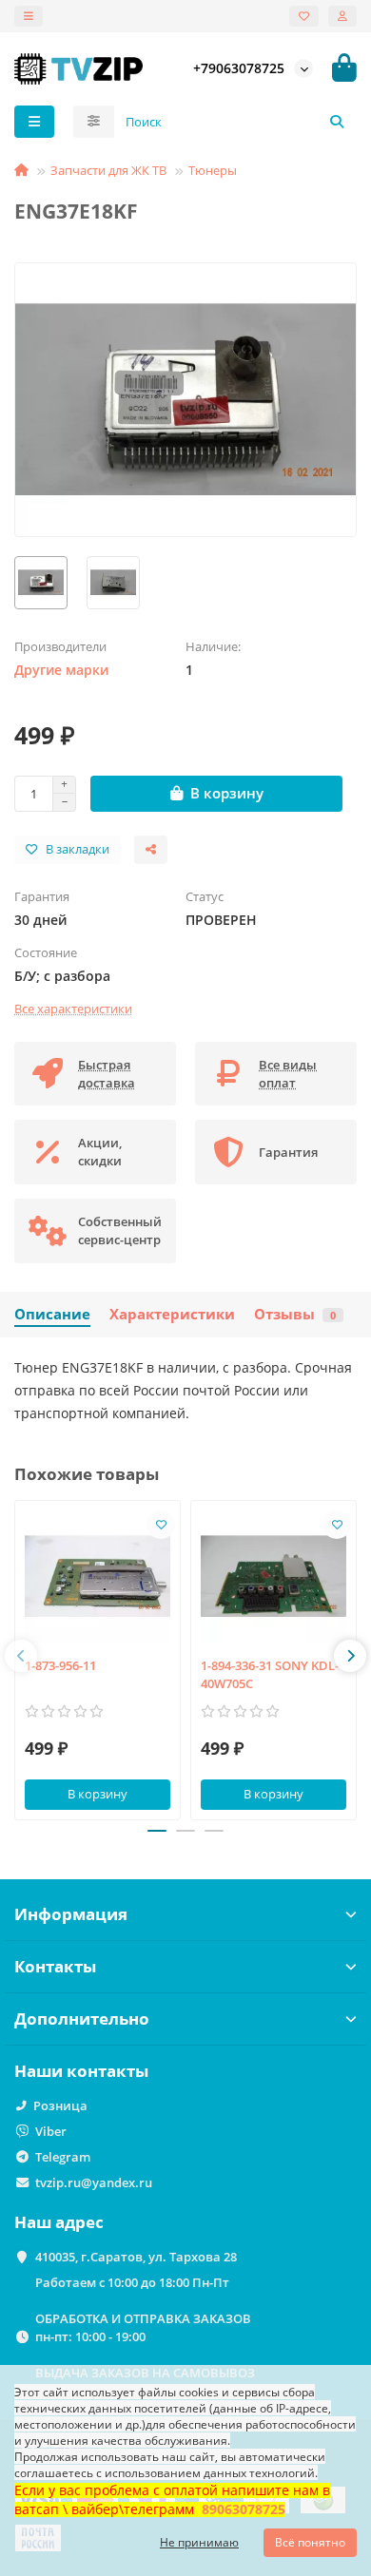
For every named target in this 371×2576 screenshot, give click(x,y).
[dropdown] (29, 16)
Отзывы (295, 1314)
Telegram (63, 2157)
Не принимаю (199, 2542)
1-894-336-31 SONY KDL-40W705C (270, 1674)
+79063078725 (239, 68)
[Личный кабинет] (342, 16)
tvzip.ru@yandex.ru (94, 2182)
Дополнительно (82, 2019)
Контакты (55, 1966)
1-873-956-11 (60, 1665)
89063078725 (244, 2509)
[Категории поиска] (94, 122)
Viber (51, 2131)
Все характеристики (73, 1009)
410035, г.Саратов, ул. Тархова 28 (136, 2257)
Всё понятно (310, 2542)
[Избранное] (304, 16)
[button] (21, 1656)
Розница (60, 2105)
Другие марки (61, 670)
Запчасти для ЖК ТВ (108, 170)
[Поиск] (337, 122)
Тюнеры (213, 170)
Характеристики (172, 1314)
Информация (71, 1914)
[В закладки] (161, 1525)
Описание (52, 1314)
